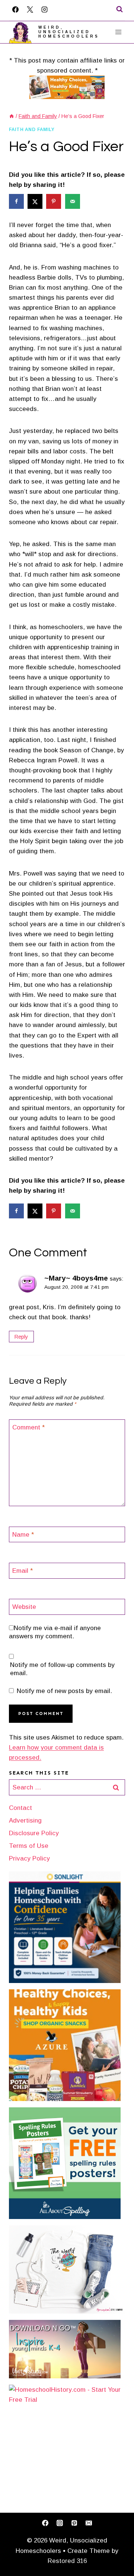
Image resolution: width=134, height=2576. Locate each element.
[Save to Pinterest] (54, 201)
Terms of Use (29, 1846)
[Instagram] (44, 9)
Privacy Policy (29, 1858)
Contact (20, 1808)
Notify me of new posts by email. (64, 1691)
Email (23, 1571)
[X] (30, 9)
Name (23, 1535)
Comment (28, 1427)
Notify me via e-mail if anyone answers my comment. (55, 1632)
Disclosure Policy (34, 1833)
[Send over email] (73, 201)
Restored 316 (67, 2561)
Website (24, 1607)
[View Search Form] (119, 9)
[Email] (89, 2523)
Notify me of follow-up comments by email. (62, 1669)
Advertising (25, 1821)
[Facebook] (15, 9)
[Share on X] (36, 201)
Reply (21, 1337)
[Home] (12, 116)
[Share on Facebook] (17, 201)
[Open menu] (118, 32)
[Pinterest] (74, 2523)
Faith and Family (32, 130)
